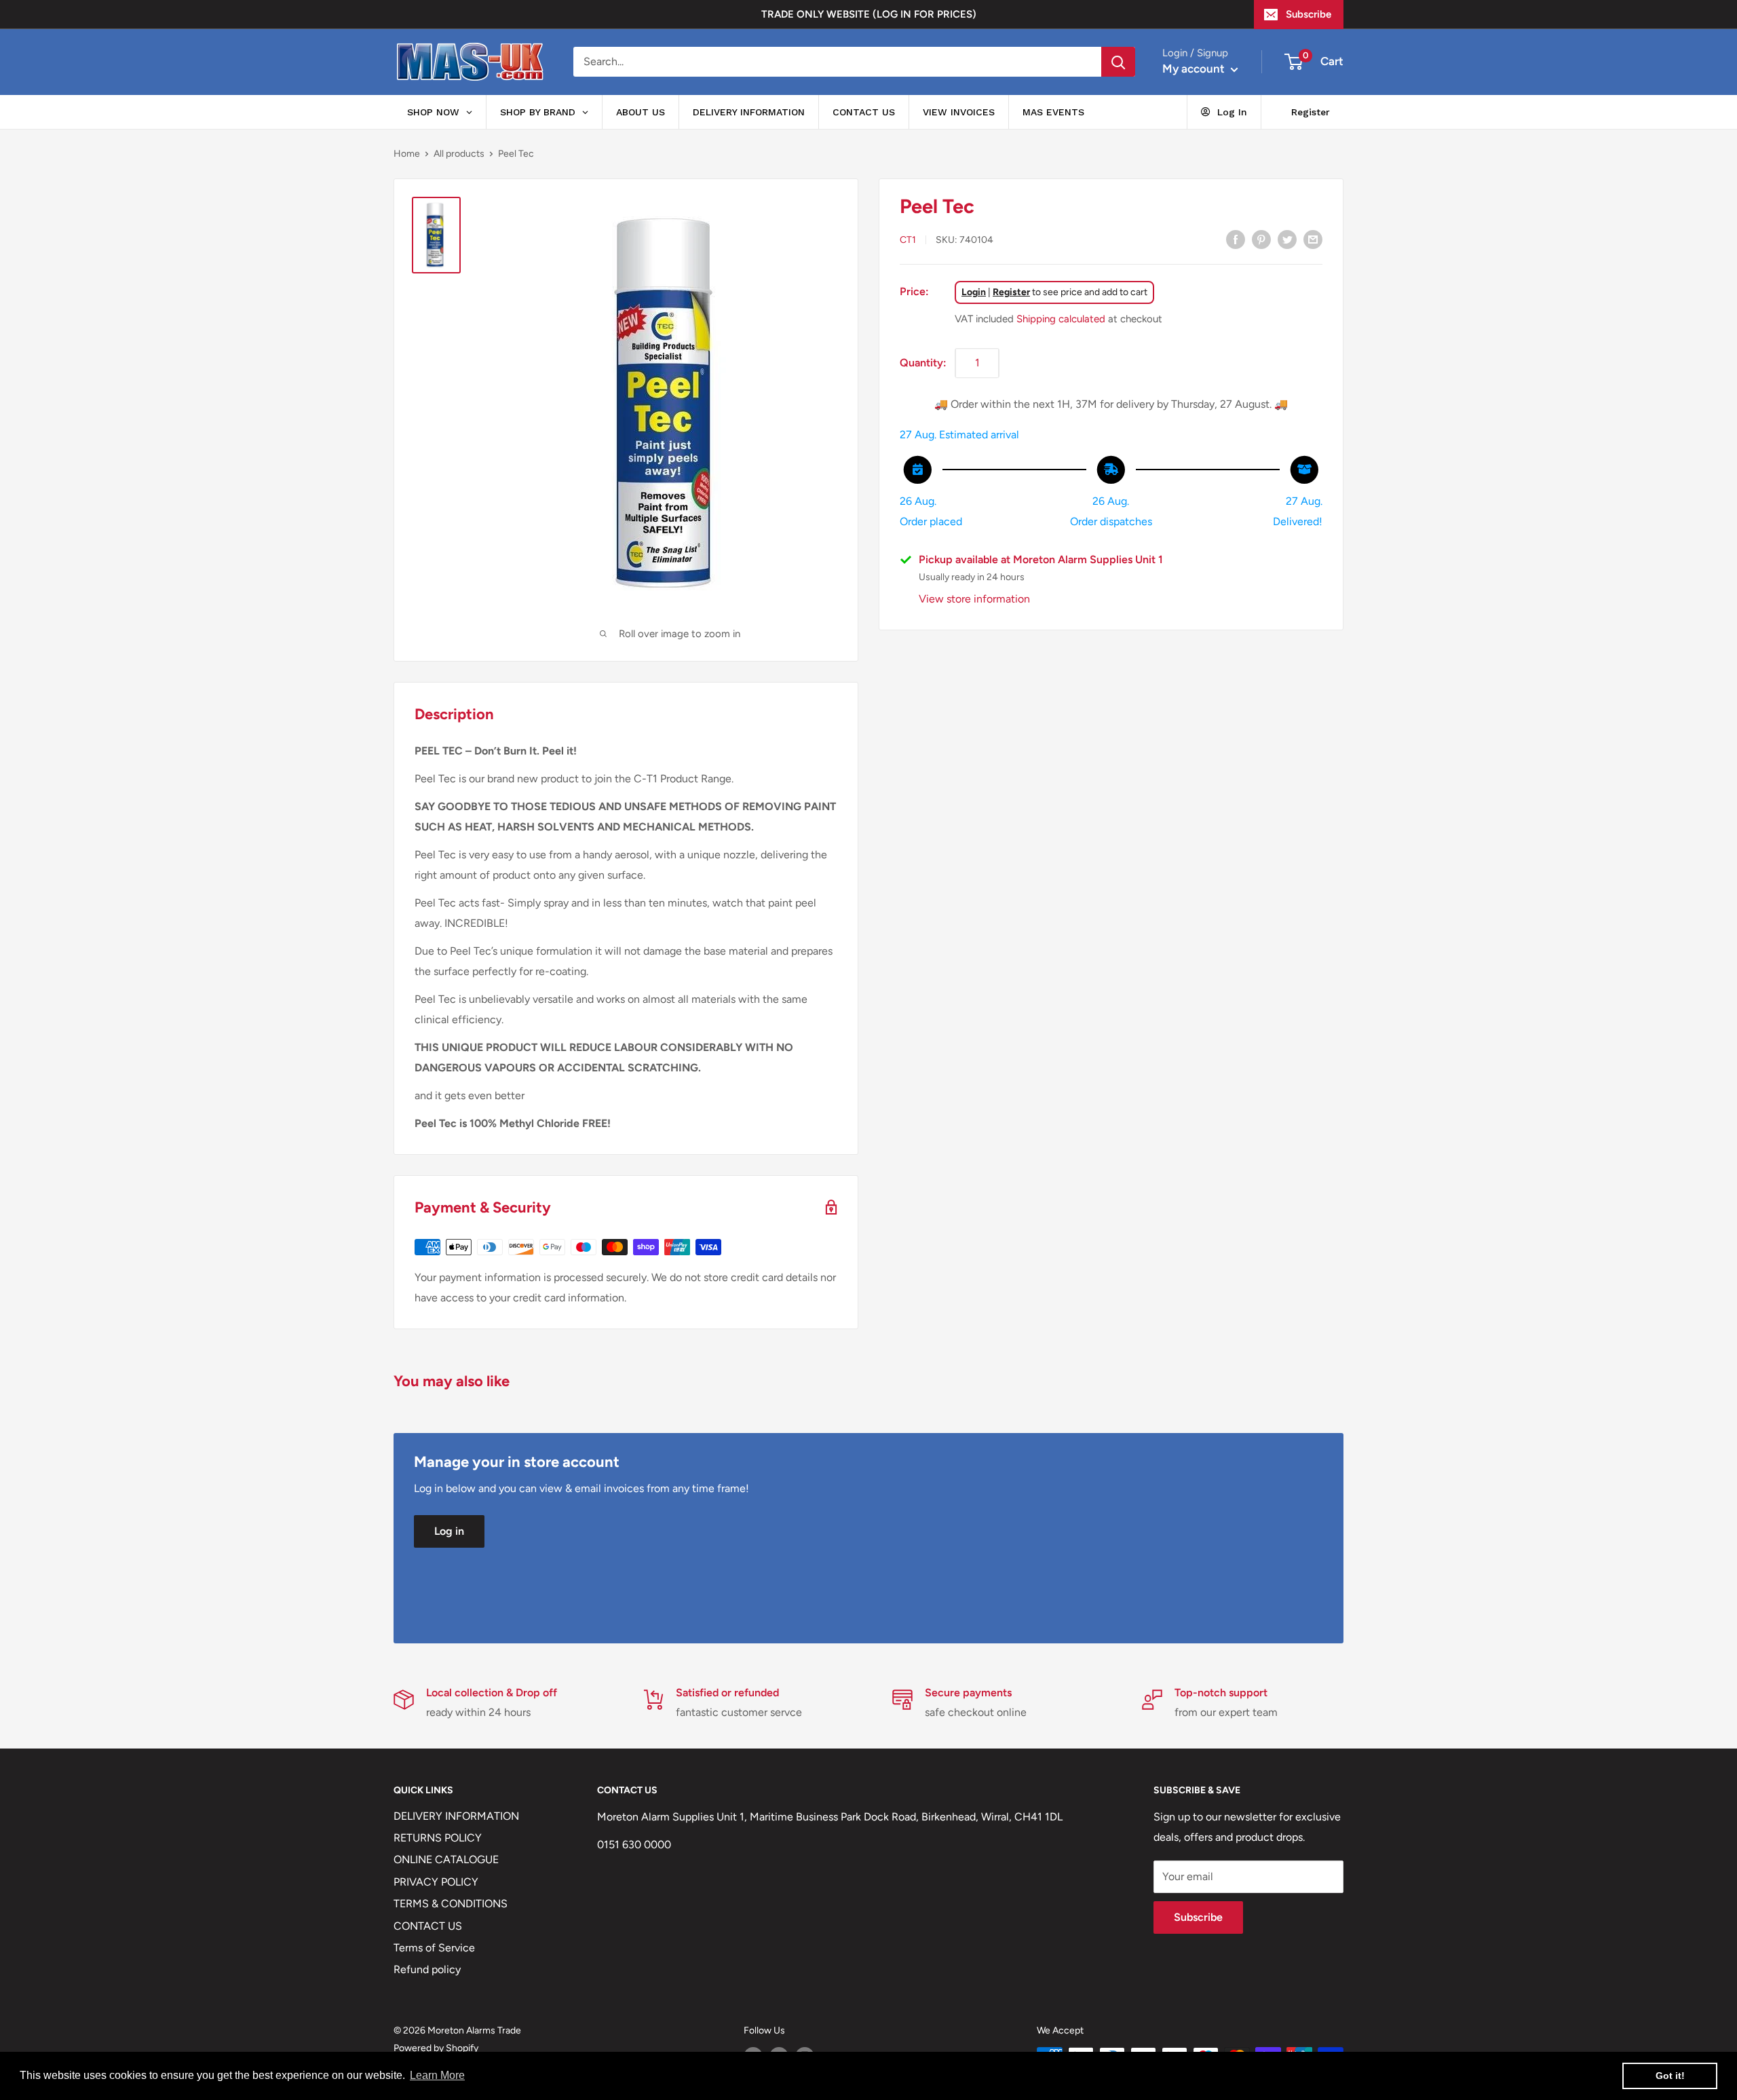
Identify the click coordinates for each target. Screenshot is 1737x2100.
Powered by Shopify (436, 2048)
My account (1195, 69)
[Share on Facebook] (1236, 239)
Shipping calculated (1061, 319)
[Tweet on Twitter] (1287, 239)
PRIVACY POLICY (436, 1882)
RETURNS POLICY (438, 1838)
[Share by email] (1313, 239)
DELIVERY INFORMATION (456, 1816)
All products (459, 154)
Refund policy (427, 1969)
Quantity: (923, 362)
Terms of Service (434, 1948)
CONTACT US (428, 1926)
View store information (974, 599)
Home (407, 154)
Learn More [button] (437, 2075)
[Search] (1118, 62)
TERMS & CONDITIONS (451, 1904)
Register (1011, 292)
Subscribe (1309, 14)
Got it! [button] (1670, 2076)
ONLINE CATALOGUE (446, 1859)
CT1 (908, 240)
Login (974, 292)
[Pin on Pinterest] (1261, 239)
